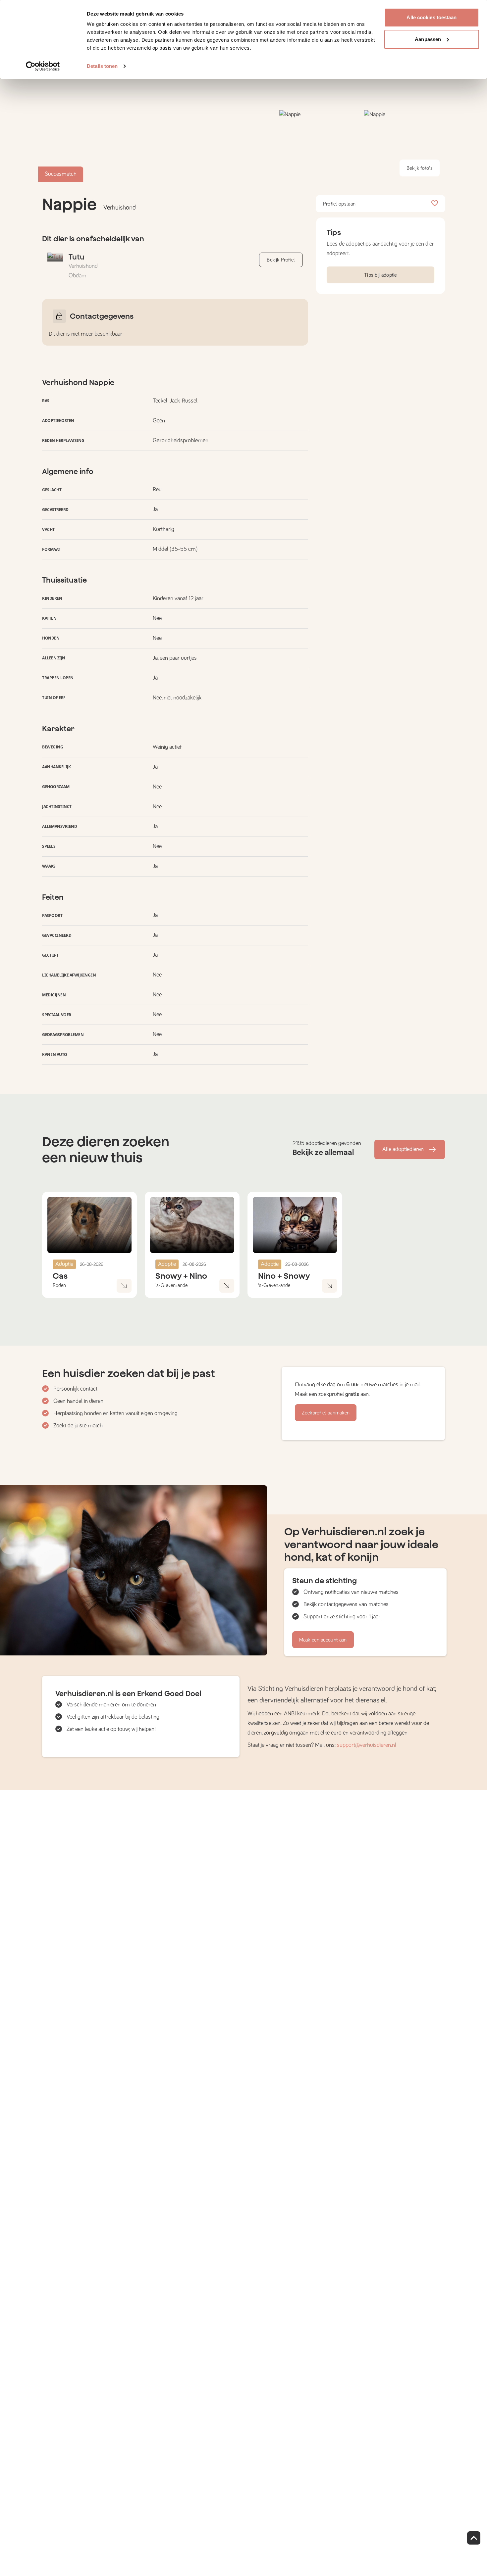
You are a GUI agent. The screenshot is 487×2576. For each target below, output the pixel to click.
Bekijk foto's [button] (420, 168)
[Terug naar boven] (474, 2538)
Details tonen (102, 66)
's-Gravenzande (171, 1285)
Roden (59, 1285)
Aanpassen (428, 39)
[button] (320, 146)
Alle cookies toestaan (432, 17)
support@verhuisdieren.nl (367, 1745)
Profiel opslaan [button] (339, 204)
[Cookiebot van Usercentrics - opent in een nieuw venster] (43, 66)
